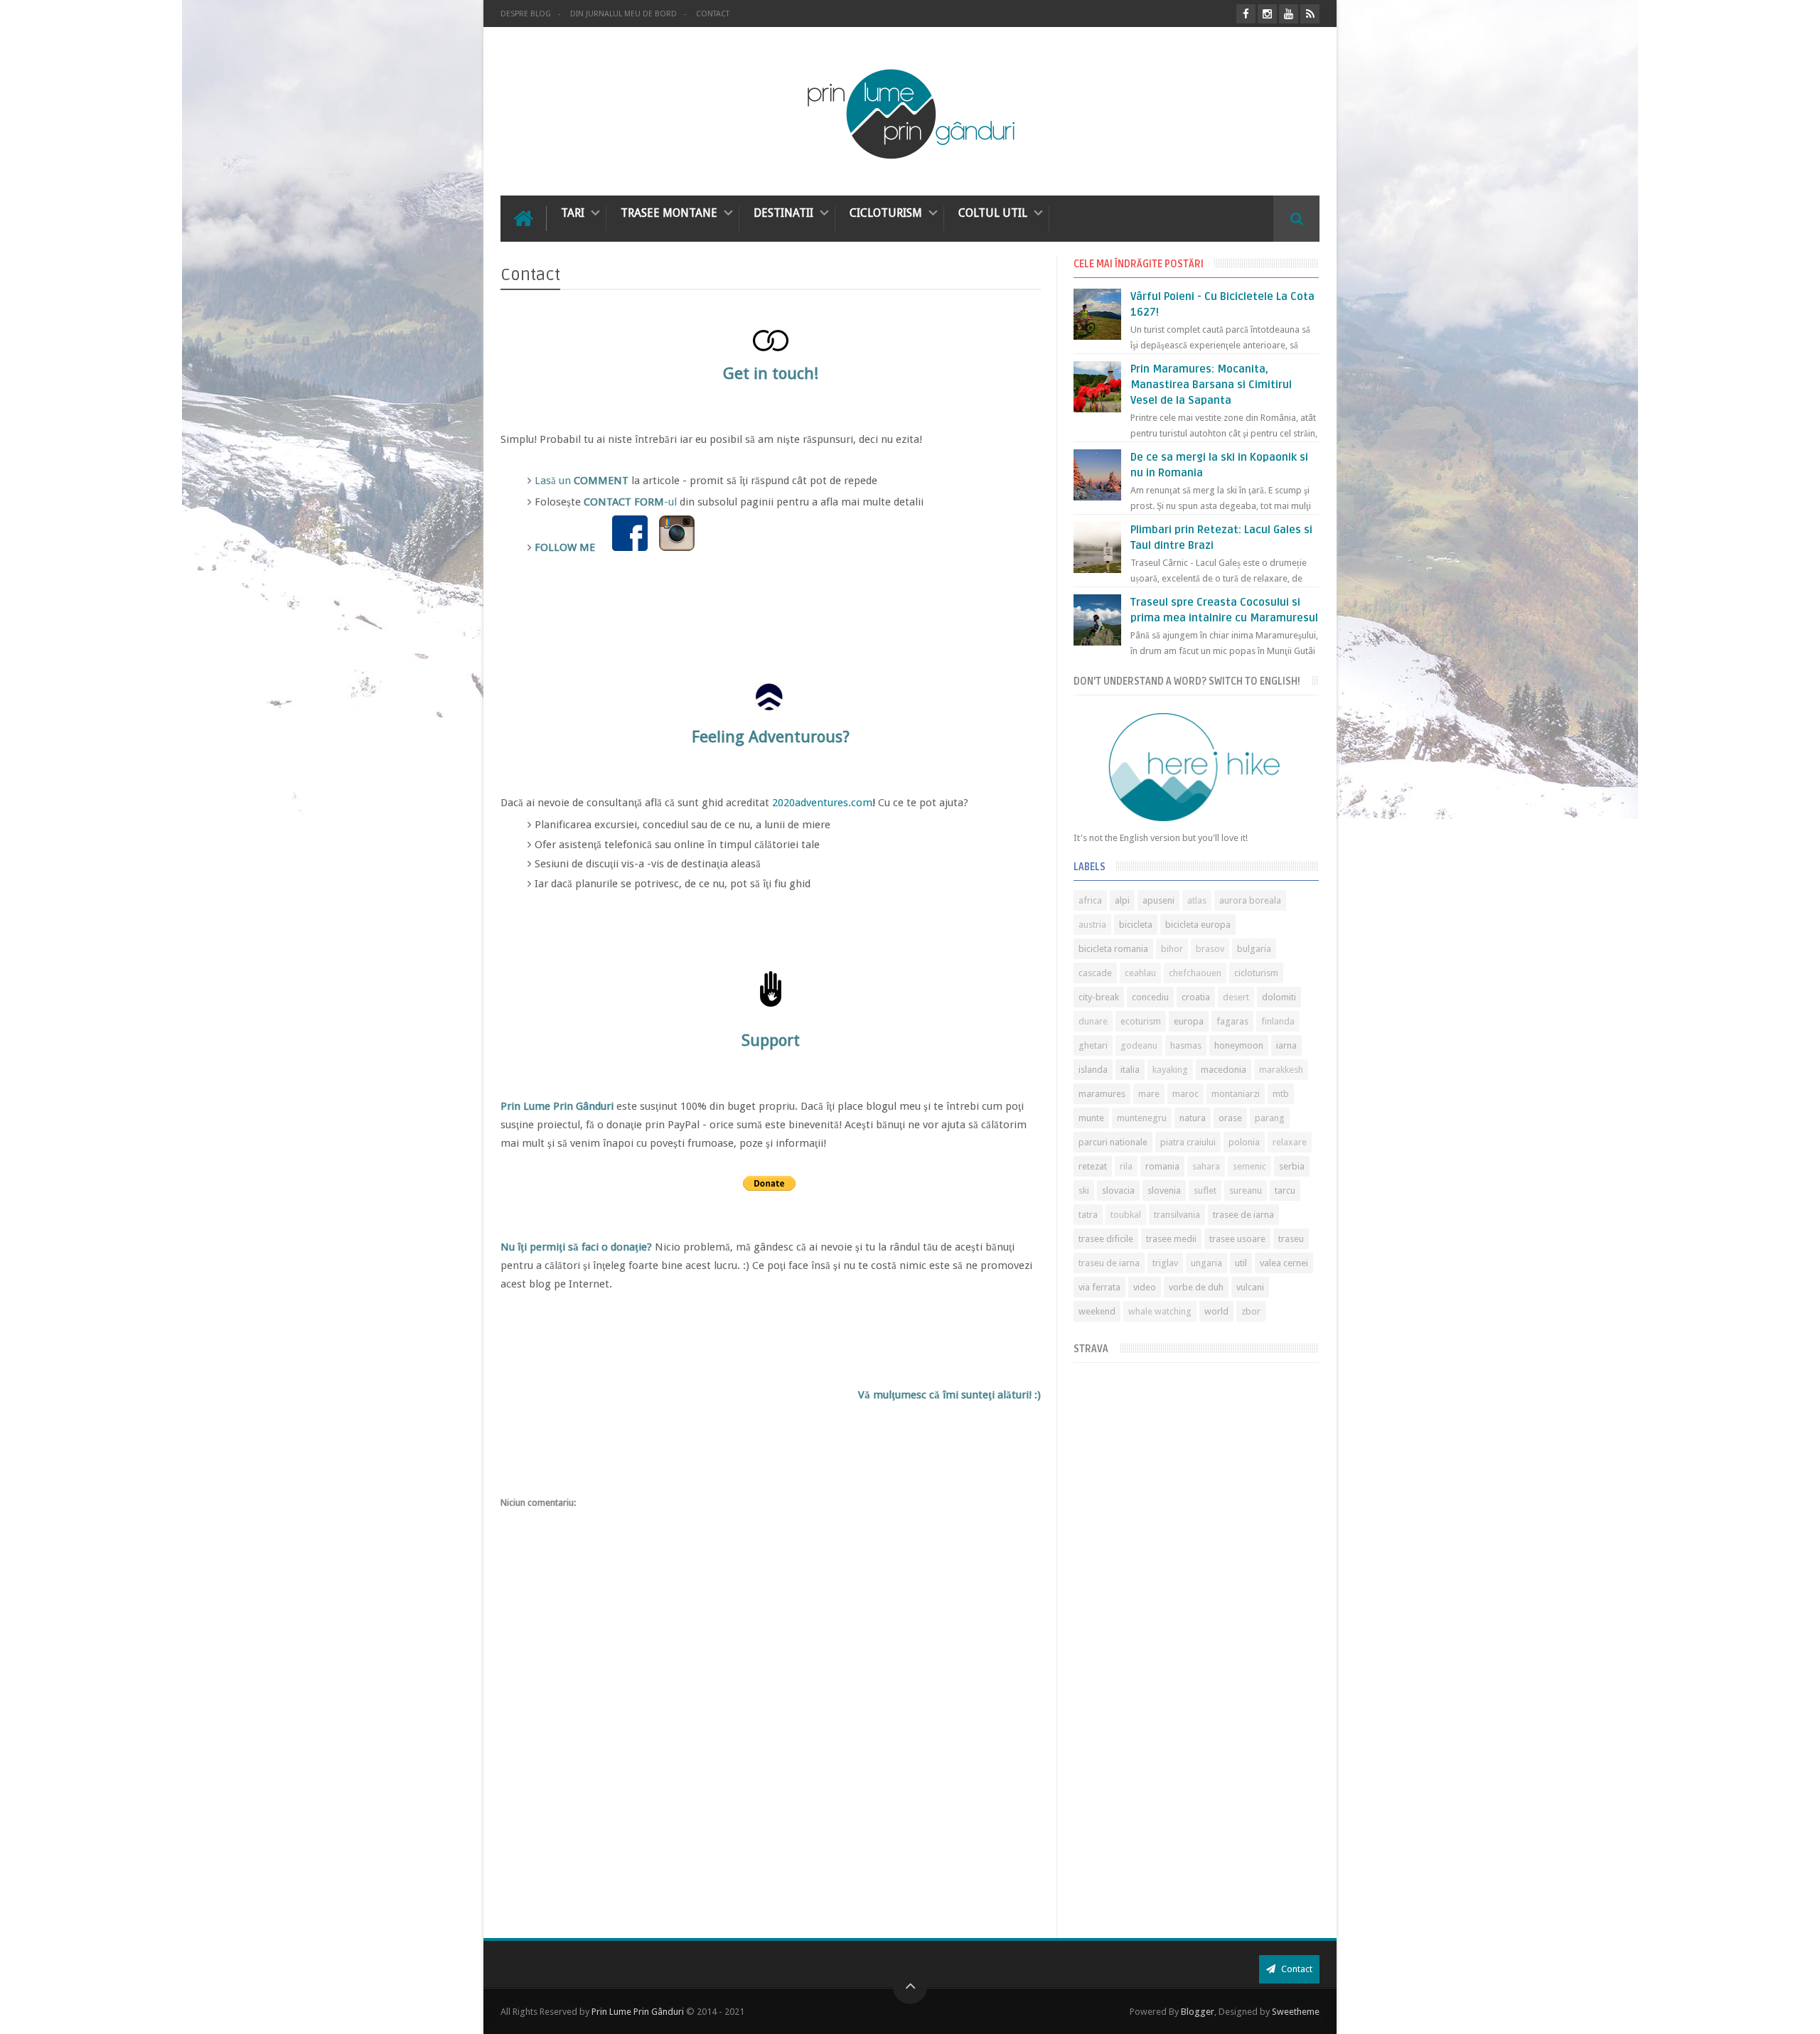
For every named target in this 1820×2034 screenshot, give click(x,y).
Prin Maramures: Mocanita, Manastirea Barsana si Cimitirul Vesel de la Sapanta (1211, 385)
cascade (1095, 973)
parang (1270, 1118)
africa (1090, 900)
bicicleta (1136, 925)
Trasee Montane (669, 213)
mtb (1281, 1094)
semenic (1249, 1166)
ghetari (1093, 1045)
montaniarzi (1236, 1094)
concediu (1150, 997)
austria (1092, 925)
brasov (1210, 949)
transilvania (1177, 1215)
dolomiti (1279, 997)
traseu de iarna (1109, 1263)
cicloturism (1256, 973)
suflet (1205, 1190)
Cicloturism (886, 213)
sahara (1206, 1166)
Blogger (1198, 2012)
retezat (1093, 1166)
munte (1091, 1118)
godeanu (1139, 1045)
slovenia (1164, 1190)
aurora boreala (1250, 900)
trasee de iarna (1243, 1215)
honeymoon (1239, 1045)
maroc (1185, 1094)
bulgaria (1254, 949)
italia (1130, 1070)
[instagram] (1267, 14)
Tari (573, 213)
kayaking (1170, 1070)
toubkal (1126, 1215)
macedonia (1224, 1070)
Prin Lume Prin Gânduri (638, 2012)
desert (1236, 997)
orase (1230, 1118)
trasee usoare (1237, 1239)
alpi (1122, 900)
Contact (713, 14)
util (1241, 1263)
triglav (1165, 1263)
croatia (1196, 997)
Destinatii (783, 213)
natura (1193, 1118)
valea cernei (1284, 1263)
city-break (1099, 997)
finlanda (1278, 1021)
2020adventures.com (822, 803)
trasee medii (1171, 1239)
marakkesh (1281, 1070)
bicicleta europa (1198, 925)
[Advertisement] (1196, 1824)
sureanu (1246, 1190)
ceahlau (1140, 973)
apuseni (1158, 900)
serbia (1292, 1166)
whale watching (1160, 1311)
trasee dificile (1106, 1239)
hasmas (1186, 1045)
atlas (1197, 900)
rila (1126, 1166)
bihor (1172, 949)
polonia (1244, 1142)
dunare (1093, 1021)
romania (1162, 1166)
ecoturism (1141, 1021)
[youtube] (1289, 14)
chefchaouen (1195, 973)
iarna (1286, 1045)
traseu (1291, 1239)
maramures (1102, 1094)
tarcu (1285, 1190)
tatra (1088, 1215)
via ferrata (1099, 1287)
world (1216, 1311)
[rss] (1310, 14)
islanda (1093, 1070)
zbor (1251, 1311)
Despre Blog (526, 14)
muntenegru (1142, 1118)
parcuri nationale (1113, 1142)
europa (1189, 1021)
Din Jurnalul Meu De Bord (623, 14)
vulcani (1250, 1287)
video (1145, 1287)
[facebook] (1246, 14)
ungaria (1206, 1263)
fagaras (1232, 1021)
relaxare (1290, 1142)
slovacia (1118, 1190)
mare (1149, 1094)
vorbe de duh (1196, 1287)
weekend (1097, 1311)
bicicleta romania (1113, 949)
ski (1084, 1190)
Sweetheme (1296, 2012)
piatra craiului (1188, 1142)
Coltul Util (993, 213)
